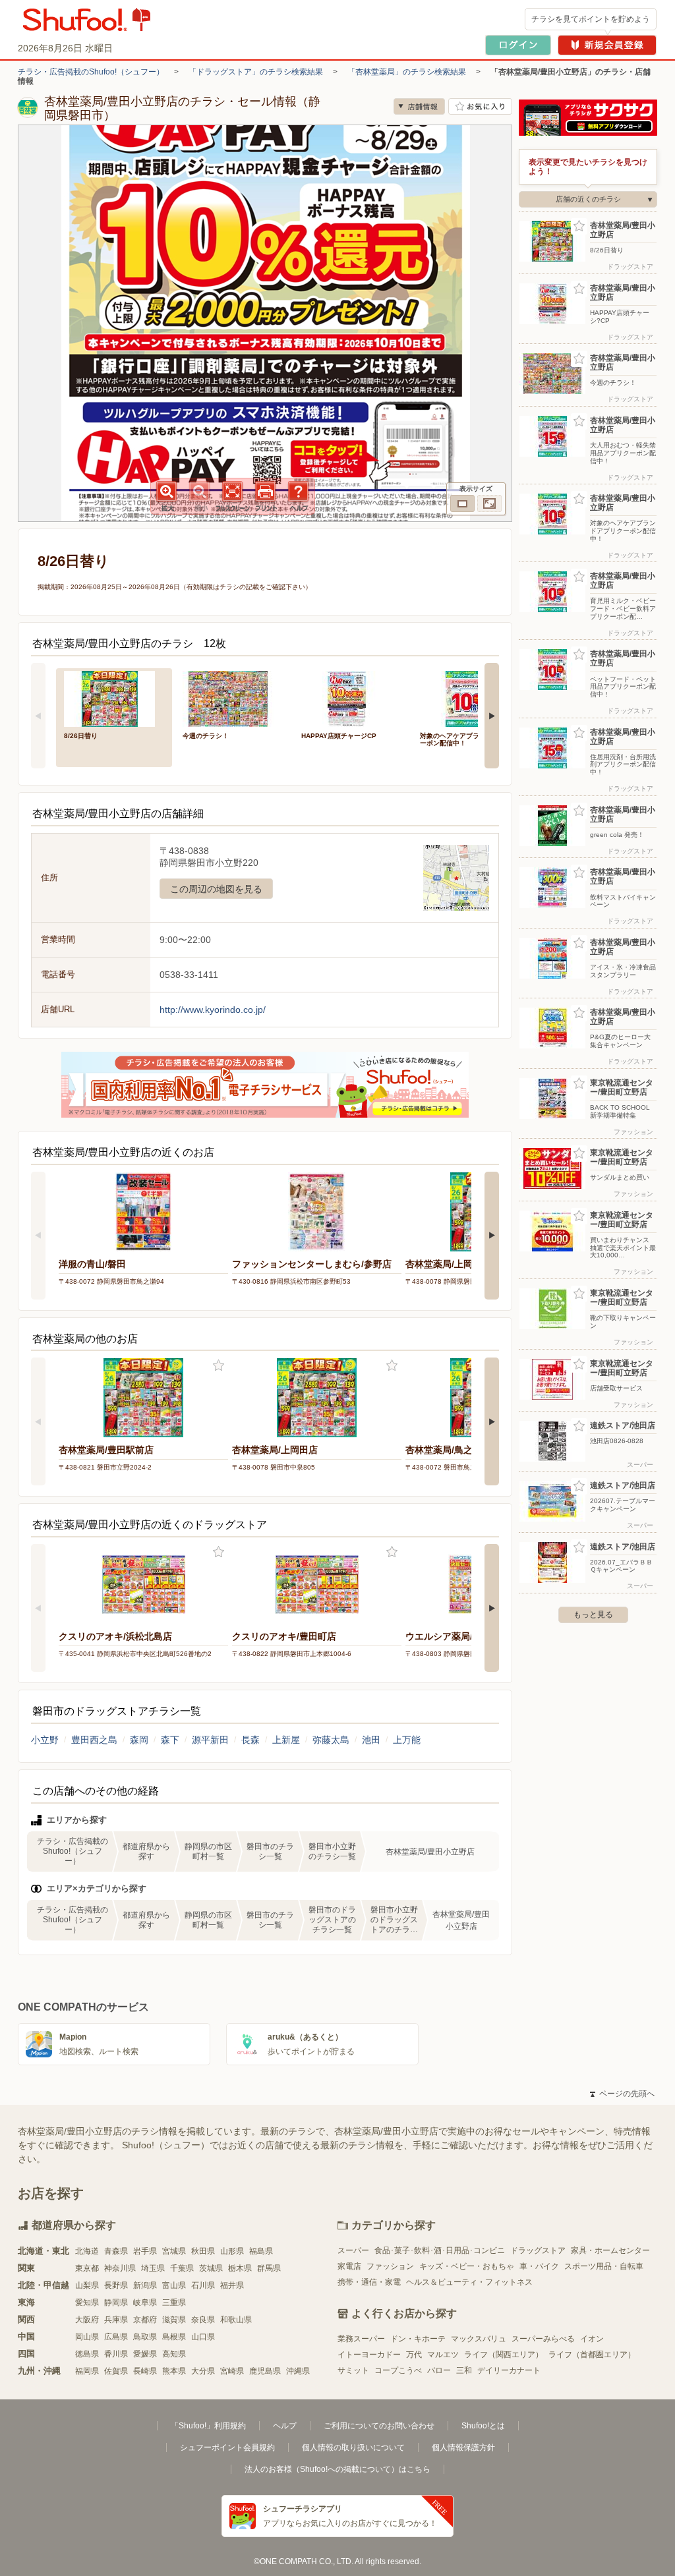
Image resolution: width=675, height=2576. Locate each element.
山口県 (203, 2337)
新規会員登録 (607, 45)
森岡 (139, 1740)
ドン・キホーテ (418, 2339)
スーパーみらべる (543, 2339)
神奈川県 (120, 2268)
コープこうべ (398, 2370)
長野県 (116, 2285)
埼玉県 (153, 2268)
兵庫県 (116, 2320)
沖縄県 (298, 2371)
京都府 (145, 2320)
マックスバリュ (479, 2339)
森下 (170, 1740)
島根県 (174, 2337)
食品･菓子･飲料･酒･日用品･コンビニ (440, 2250)
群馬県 (269, 2268)
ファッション (390, 2266)
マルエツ (443, 2355)
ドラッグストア (538, 2250)
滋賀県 (174, 2320)
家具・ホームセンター (610, 2250)
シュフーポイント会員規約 (227, 2447)
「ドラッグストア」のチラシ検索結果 (256, 72)
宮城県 (174, 2251)
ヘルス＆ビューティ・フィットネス (469, 2282)
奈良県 (203, 2320)
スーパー (353, 2250)
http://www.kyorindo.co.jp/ (213, 1010)
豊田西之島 (94, 1740)
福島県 (261, 2251)
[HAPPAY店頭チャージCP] (351, 698)
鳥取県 (145, 2337)
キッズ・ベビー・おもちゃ (467, 2266)
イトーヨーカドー (369, 2355)
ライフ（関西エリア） (504, 2355)
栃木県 (240, 2268)
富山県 (174, 2285)
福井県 (232, 2285)
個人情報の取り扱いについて (353, 2447)
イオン (592, 2339)
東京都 (87, 2268)
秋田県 (203, 2251)
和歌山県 (236, 2320)
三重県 (174, 2303)
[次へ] (492, 716)
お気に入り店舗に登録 (480, 106)
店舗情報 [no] (419, 106)
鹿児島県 (265, 2371)
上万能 (407, 1740)
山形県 (232, 2251)
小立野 (45, 1740)
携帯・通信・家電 (369, 2282)
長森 (250, 1740)
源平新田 (210, 1740)
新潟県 (145, 2285)
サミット (353, 2370)
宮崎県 (232, 2371)
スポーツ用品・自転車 (604, 2266)
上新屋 (286, 1740)
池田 (371, 1740)
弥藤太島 (331, 1740)
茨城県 (211, 2268)
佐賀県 (116, 2371)
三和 (464, 2370)
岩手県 (145, 2251)
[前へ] (38, 716)
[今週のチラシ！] (233, 698)
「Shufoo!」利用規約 (208, 2426)
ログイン (518, 45)
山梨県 (87, 2285)
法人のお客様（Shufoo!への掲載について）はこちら (337, 2469)
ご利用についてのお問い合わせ (379, 2426)
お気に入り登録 (219, 1366)
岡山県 (87, 2337)
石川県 (203, 2285)
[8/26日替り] (114, 698)
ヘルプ (285, 2426)
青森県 (116, 2251)
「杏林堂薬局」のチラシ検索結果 (407, 72)
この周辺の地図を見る (216, 889)
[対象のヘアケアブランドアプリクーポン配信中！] (470, 698)
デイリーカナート (509, 2370)
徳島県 (87, 2354)
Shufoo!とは (483, 2426)
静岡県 (116, 2303)
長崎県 (145, 2371)
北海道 (87, 2251)
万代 (414, 2355)
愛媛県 (145, 2354)
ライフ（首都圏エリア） (592, 2355)
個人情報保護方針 (463, 2447)
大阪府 (87, 2320)
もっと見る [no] (593, 1615)
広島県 (116, 2337)
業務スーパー (361, 2339)
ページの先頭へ (622, 2094)
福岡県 (87, 2371)
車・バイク (539, 2266)
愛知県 (87, 2303)
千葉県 (182, 2268)
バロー (439, 2370)
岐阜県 (145, 2303)
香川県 (116, 2354)
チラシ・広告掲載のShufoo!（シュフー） (91, 72)
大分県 (203, 2371)
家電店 (349, 2266)
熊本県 (174, 2371)
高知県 (174, 2354)
